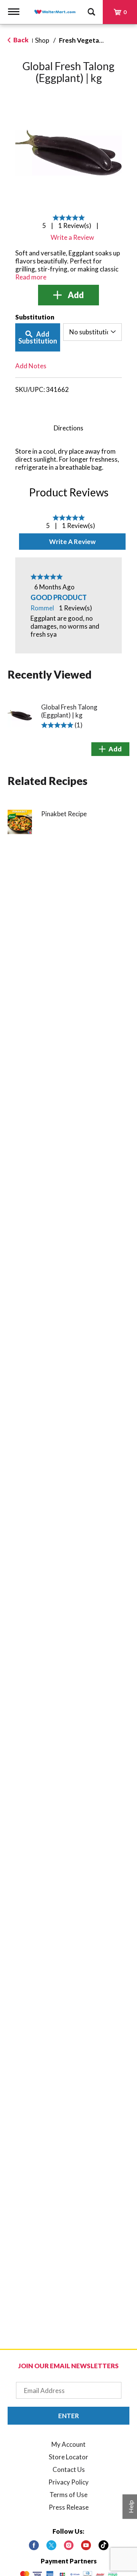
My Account (68, 2444)
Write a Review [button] (72, 237)
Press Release (69, 2507)
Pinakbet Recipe (64, 814)
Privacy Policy (68, 2482)
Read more (31, 277)
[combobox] (92, 332)
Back (20, 40)
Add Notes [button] (31, 366)
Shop (42, 40)
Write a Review (72, 542)
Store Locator (68, 2457)
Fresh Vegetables (85, 40)
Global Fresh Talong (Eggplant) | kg (69, 711)
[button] (68, 295)
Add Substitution (38, 337)
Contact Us (69, 2469)
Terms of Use (68, 2495)
